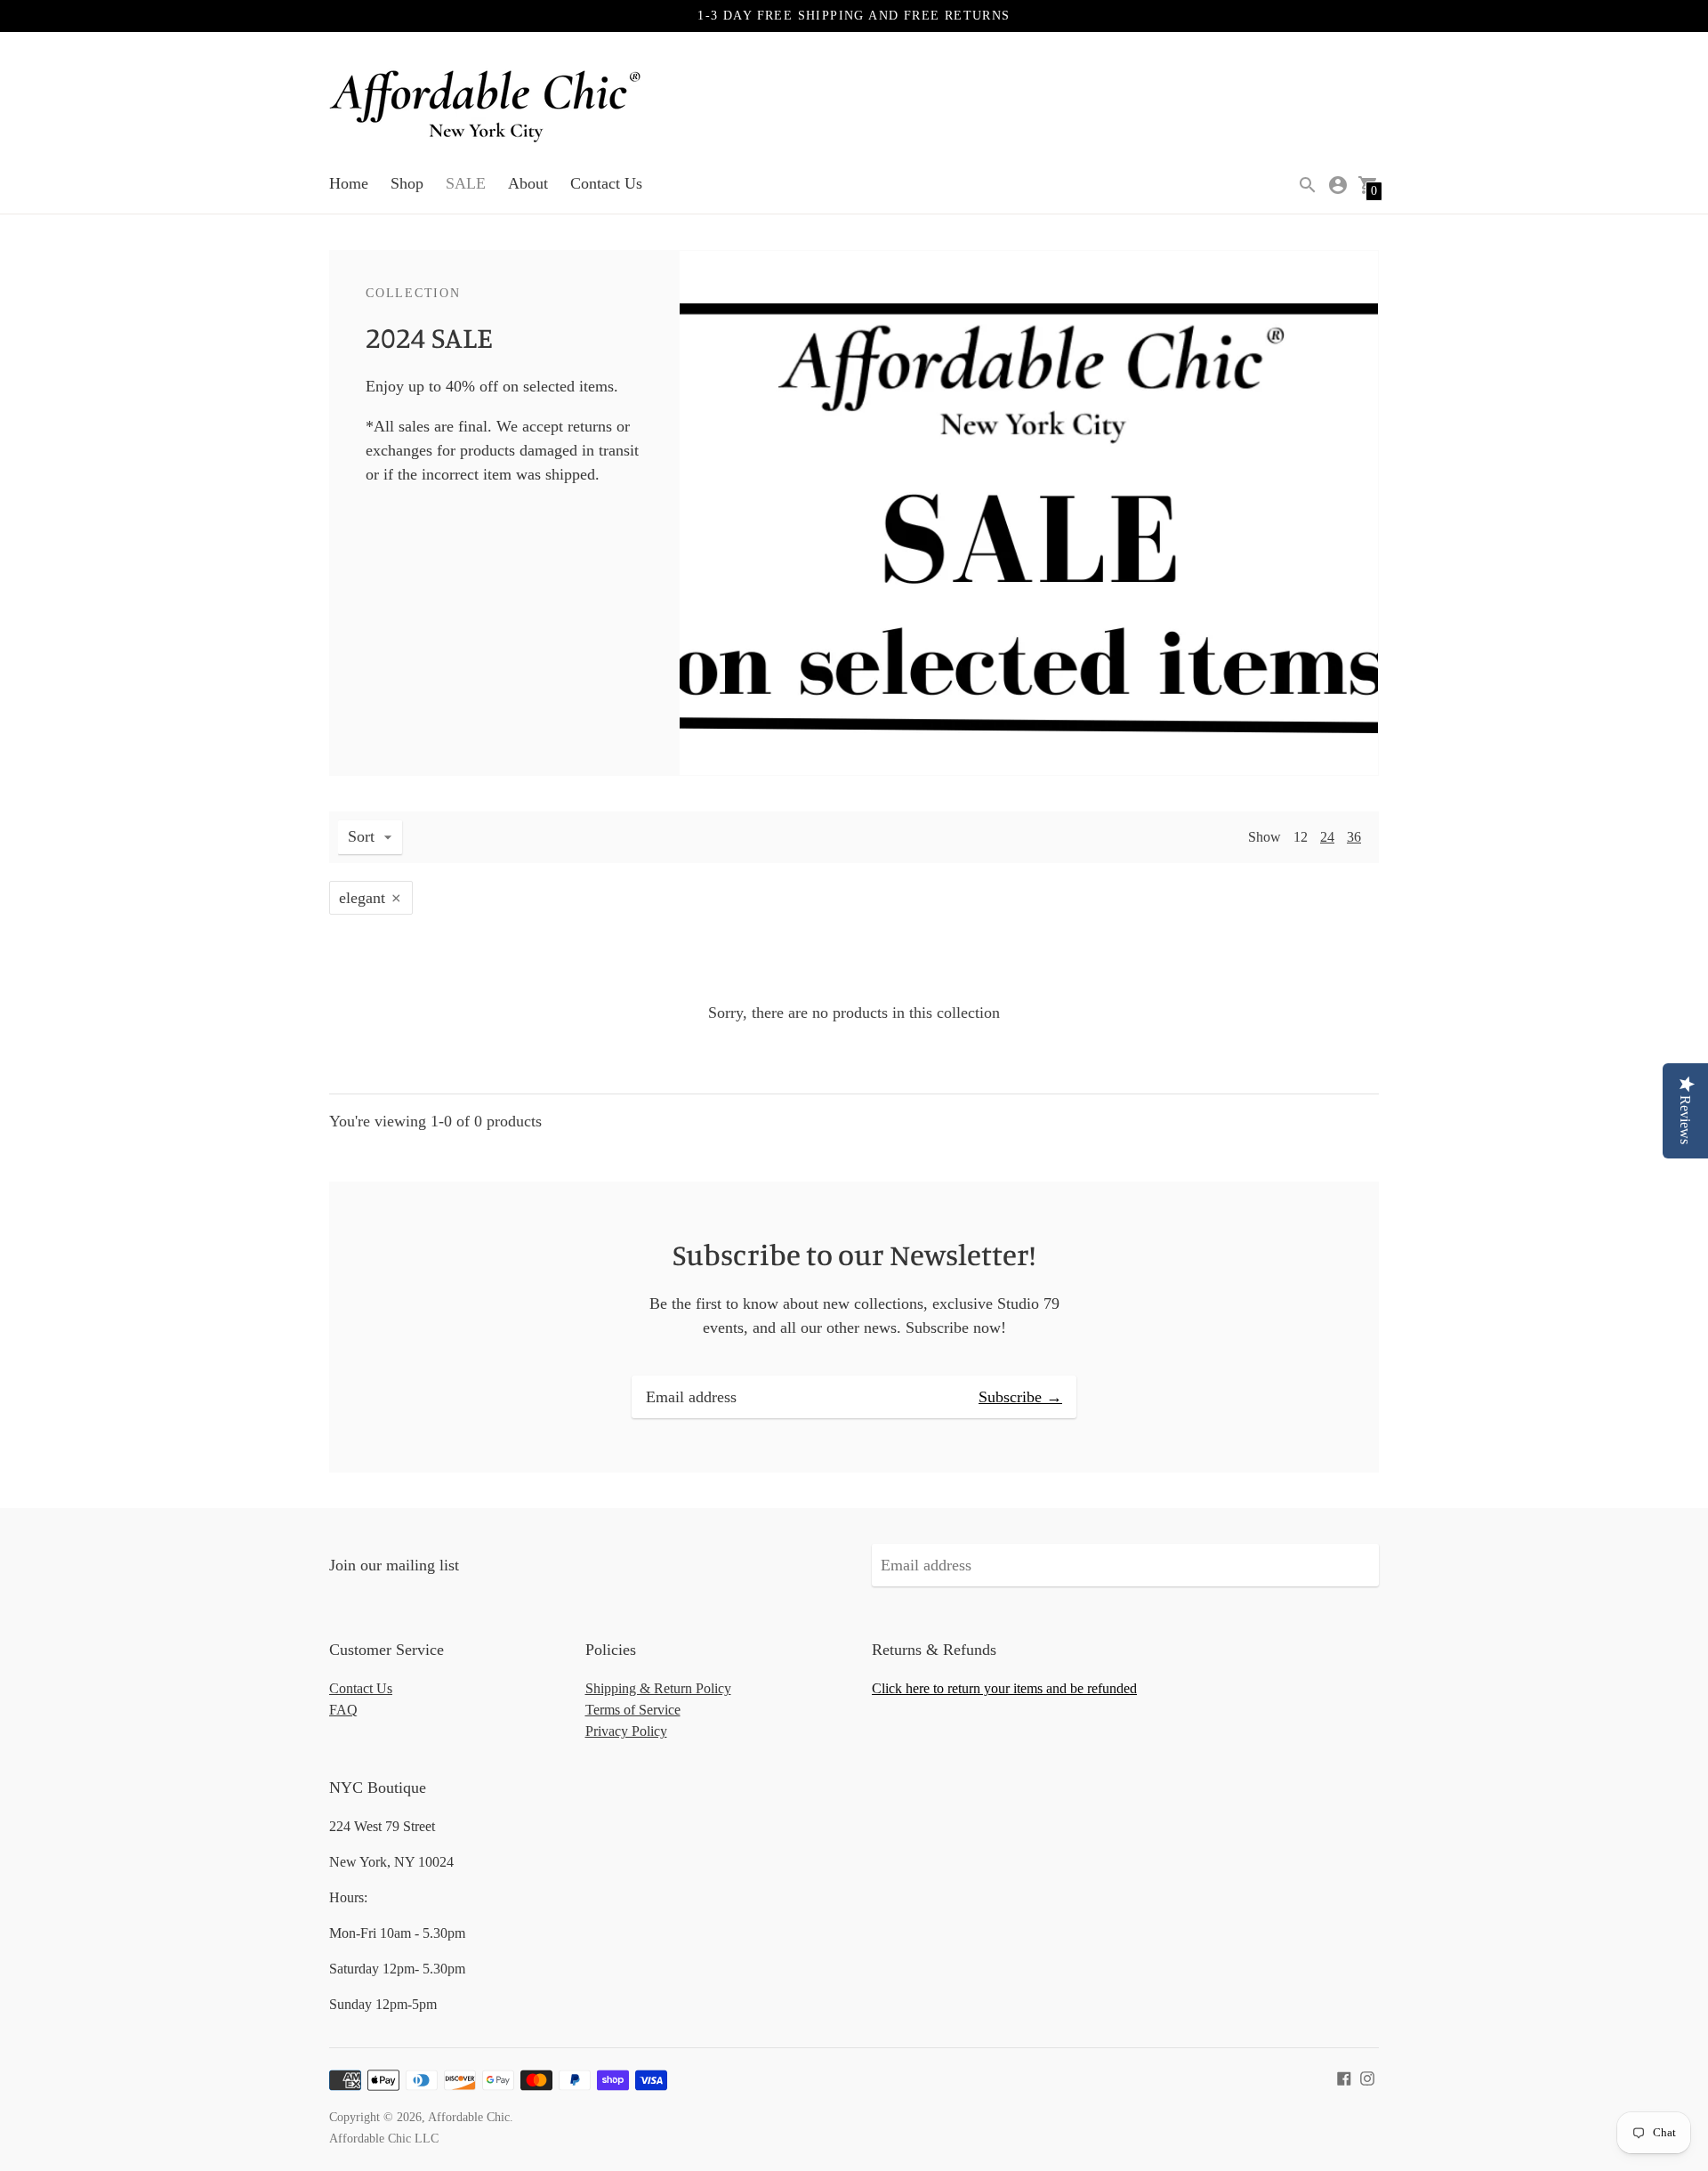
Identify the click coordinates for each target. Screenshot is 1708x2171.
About (528, 183)
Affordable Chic (469, 2117)
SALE (466, 183)
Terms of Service (633, 1710)
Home (349, 183)
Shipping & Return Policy (658, 1688)
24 (1327, 837)
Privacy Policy (626, 1731)
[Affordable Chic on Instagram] (1367, 2077)
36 (1354, 837)
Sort (361, 836)
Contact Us (606, 183)
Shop (407, 183)
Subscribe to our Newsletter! (854, 1255)
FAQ (343, 1710)
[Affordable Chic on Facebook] (1344, 2077)
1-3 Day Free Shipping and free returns (854, 16)
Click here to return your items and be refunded (1004, 1688)
